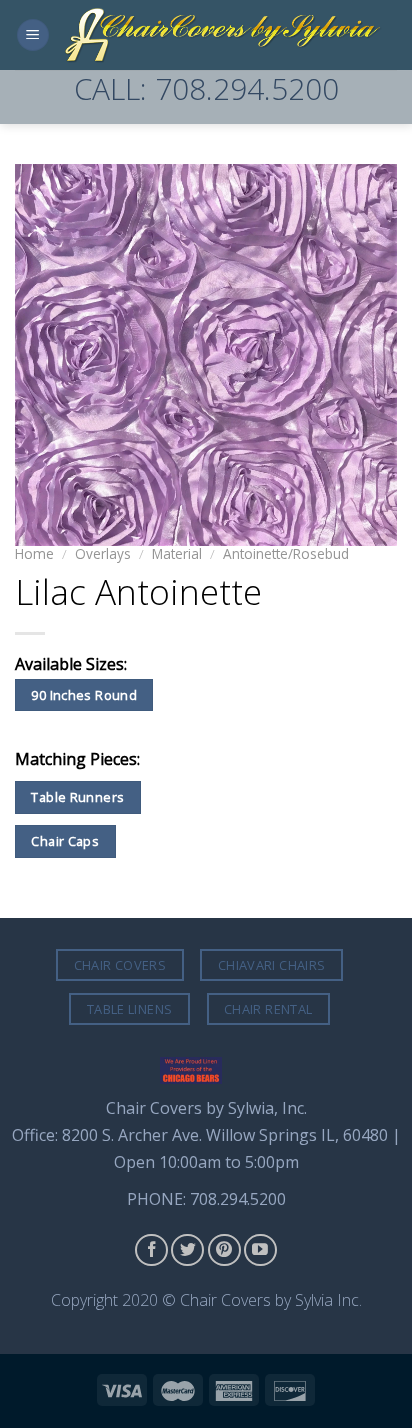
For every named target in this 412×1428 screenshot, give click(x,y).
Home (34, 553)
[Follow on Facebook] (151, 1250)
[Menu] (33, 35)
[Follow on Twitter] (187, 1250)
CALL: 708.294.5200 (206, 88)
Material (177, 553)
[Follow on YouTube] (260, 1250)
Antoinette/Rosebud (286, 553)
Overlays (103, 553)
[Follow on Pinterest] (224, 1250)
